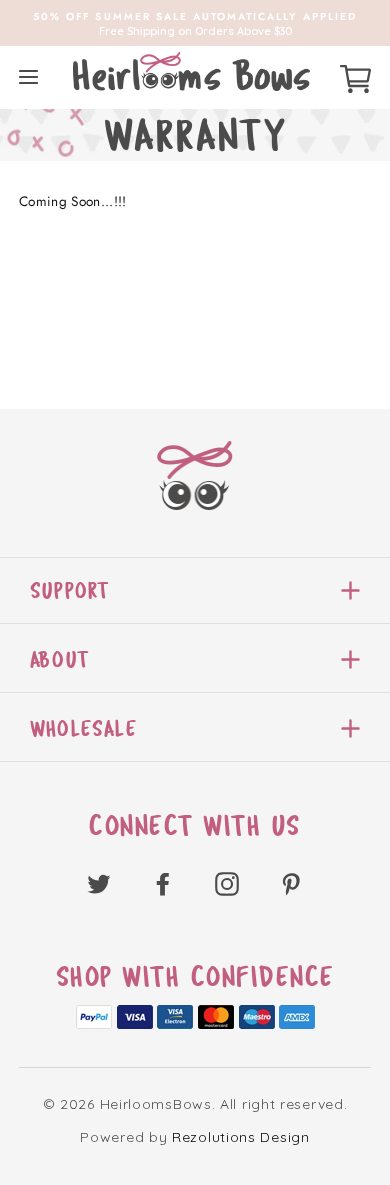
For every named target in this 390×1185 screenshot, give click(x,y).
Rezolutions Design (241, 1137)
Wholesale (83, 728)
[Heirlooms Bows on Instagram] (227, 882)
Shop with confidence (195, 977)
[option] (195, 23)
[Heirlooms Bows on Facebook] (163, 882)
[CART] (355, 76)
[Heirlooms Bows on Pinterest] (291, 882)
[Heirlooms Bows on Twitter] (99, 882)
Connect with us (195, 826)
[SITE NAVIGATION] (28, 76)
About (59, 659)
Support (69, 590)
